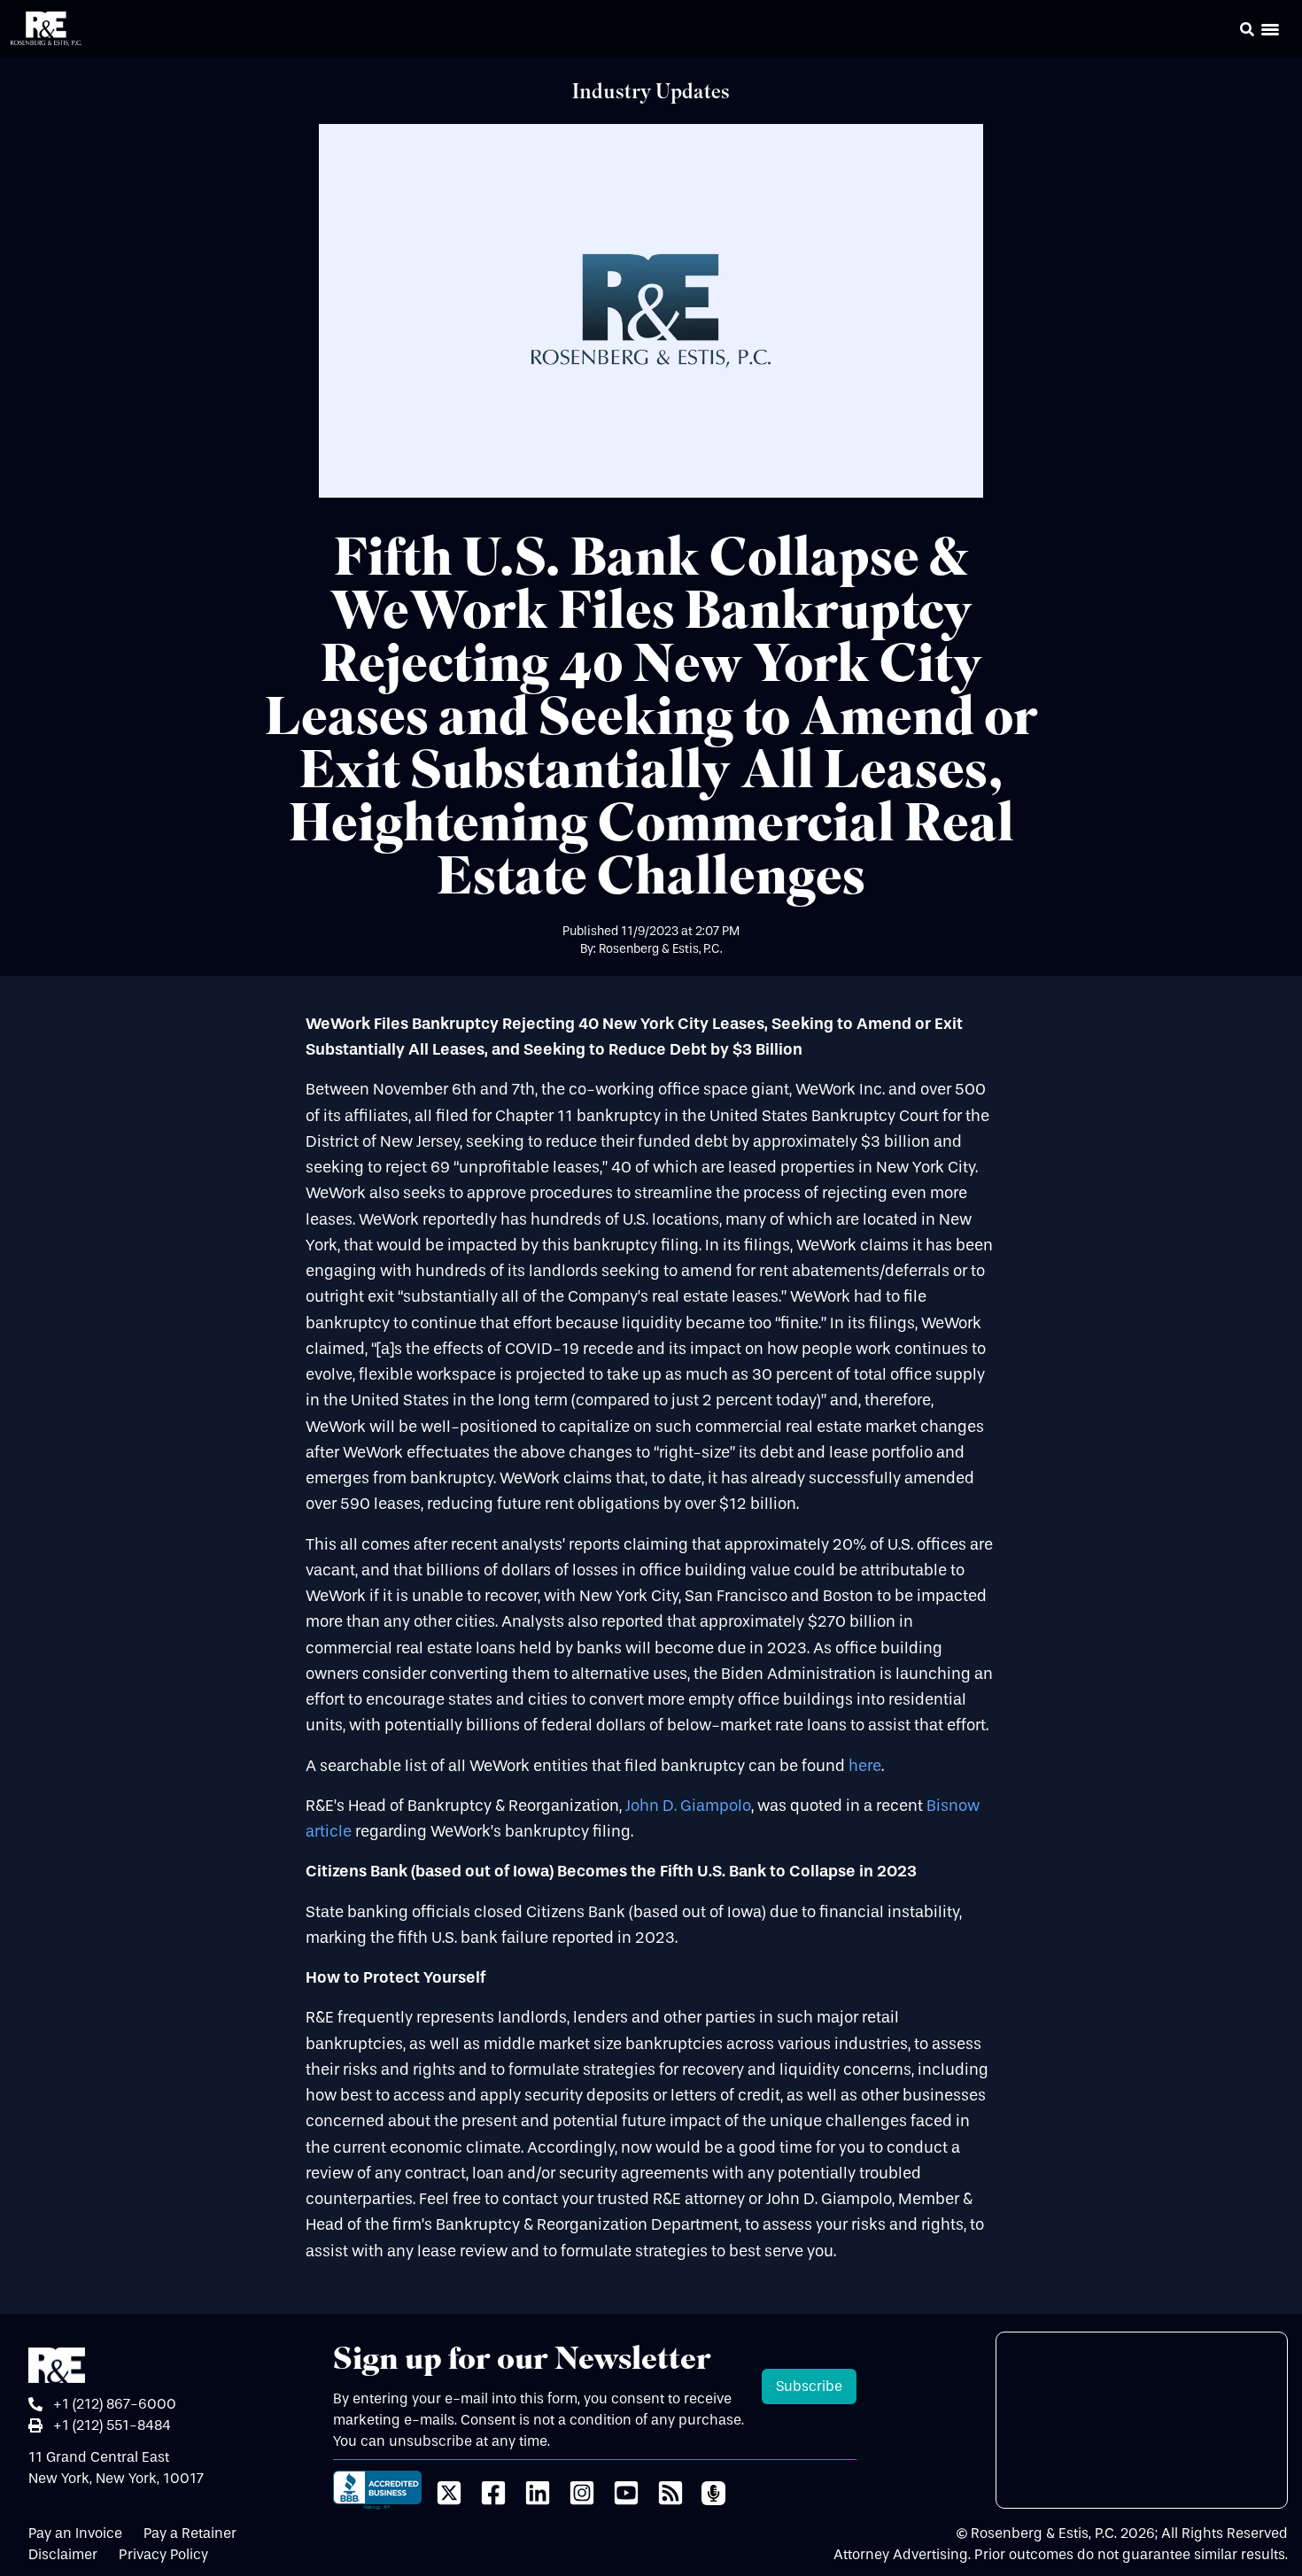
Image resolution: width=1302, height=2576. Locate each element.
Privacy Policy (163, 2554)
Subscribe (809, 2386)
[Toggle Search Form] (1247, 29)
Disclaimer (63, 2554)
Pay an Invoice (75, 2533)
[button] (1222, 32)
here (865, 1766)
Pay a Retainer (190, 2533)
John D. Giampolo (688, 1806)
